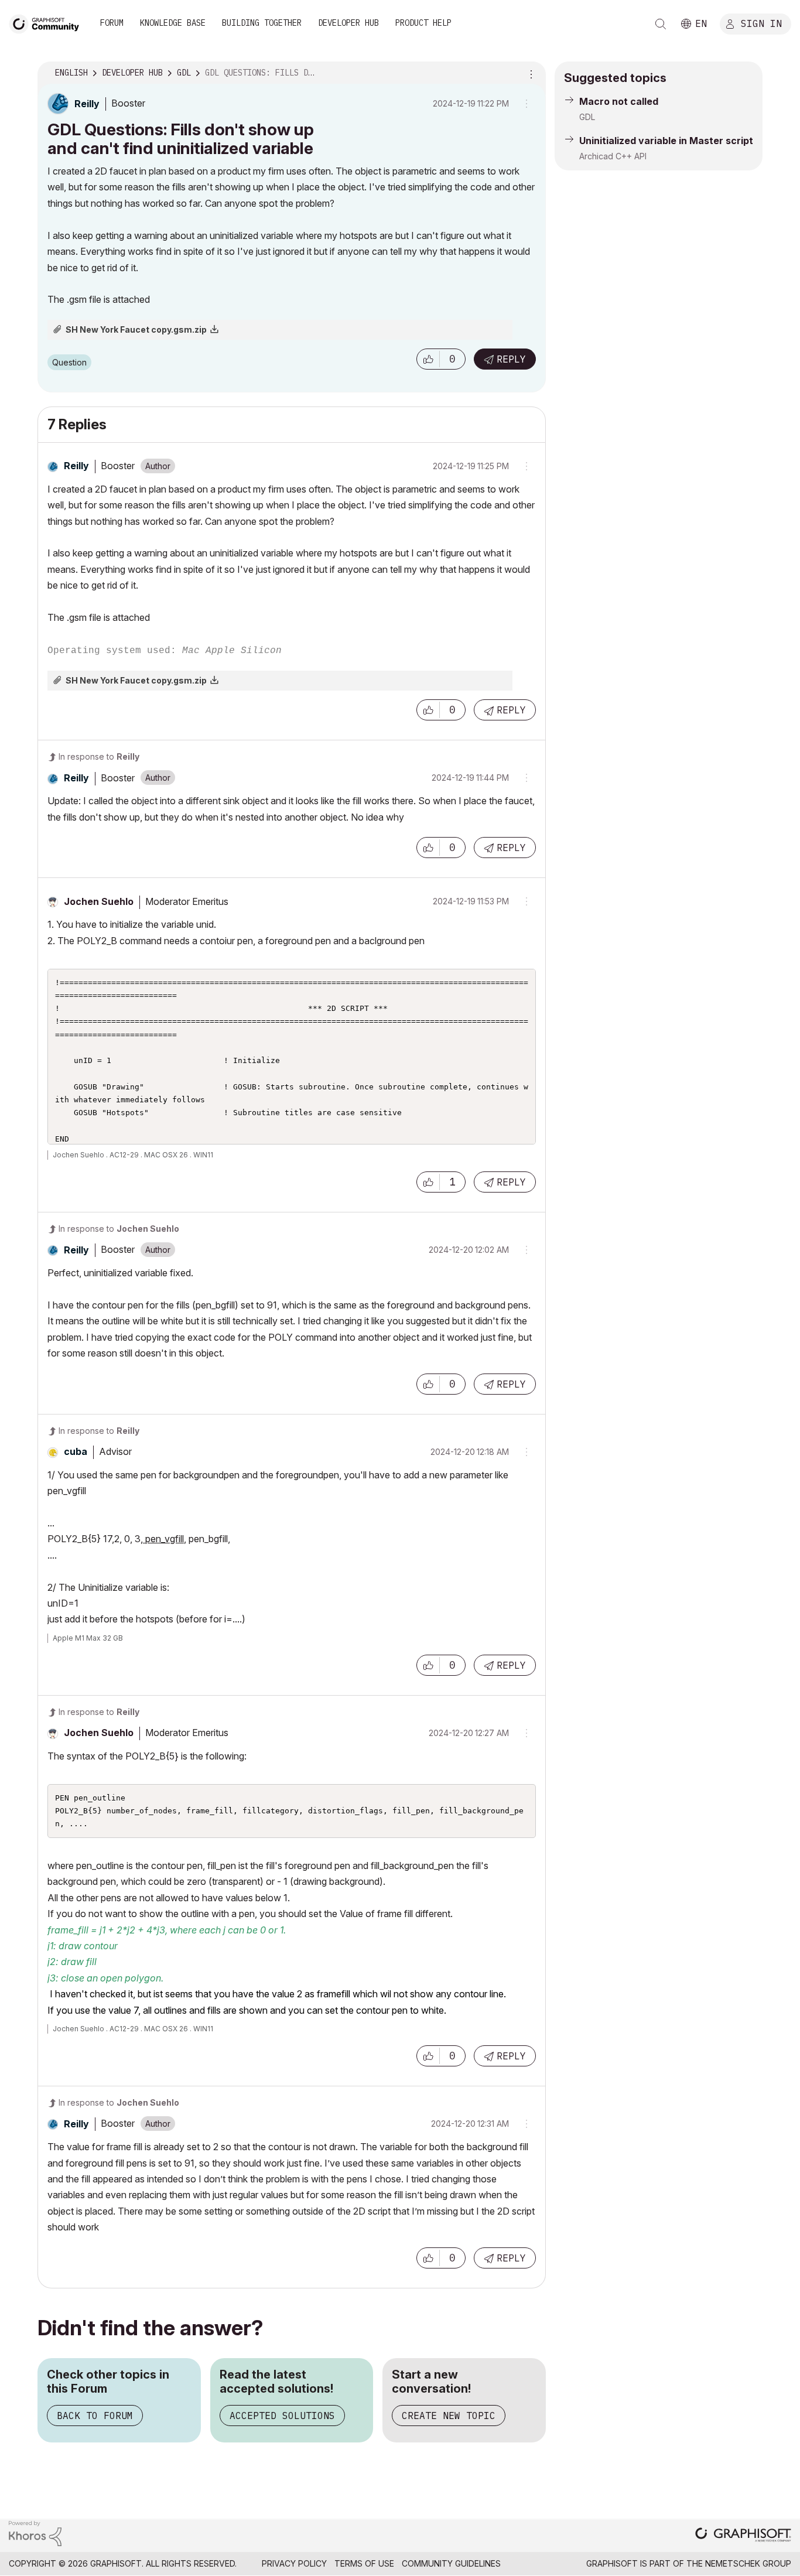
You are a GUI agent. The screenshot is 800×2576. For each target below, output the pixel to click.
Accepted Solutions (282, 2416)
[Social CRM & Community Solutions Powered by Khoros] (35, 2532)
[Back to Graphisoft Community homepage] (48, 23)
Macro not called (619, 101)
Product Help (423, 23)
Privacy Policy (294, 2563)
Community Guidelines (451, 2563)
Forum (112, 23)
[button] (428, 359)
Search (661, 24)
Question (69, 362)
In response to (99, 756)
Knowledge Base (173, 23)
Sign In (761, 23)
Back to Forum (95, 2416)
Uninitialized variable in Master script (666, 141)
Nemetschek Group (748, 2563)
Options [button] (529, 73)
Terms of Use (364, 2563)
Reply (511, 359)
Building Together (262, 23)
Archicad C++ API (613, 156)
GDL (587, 117)
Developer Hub (348, 23)
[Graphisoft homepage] (743, 2536)
